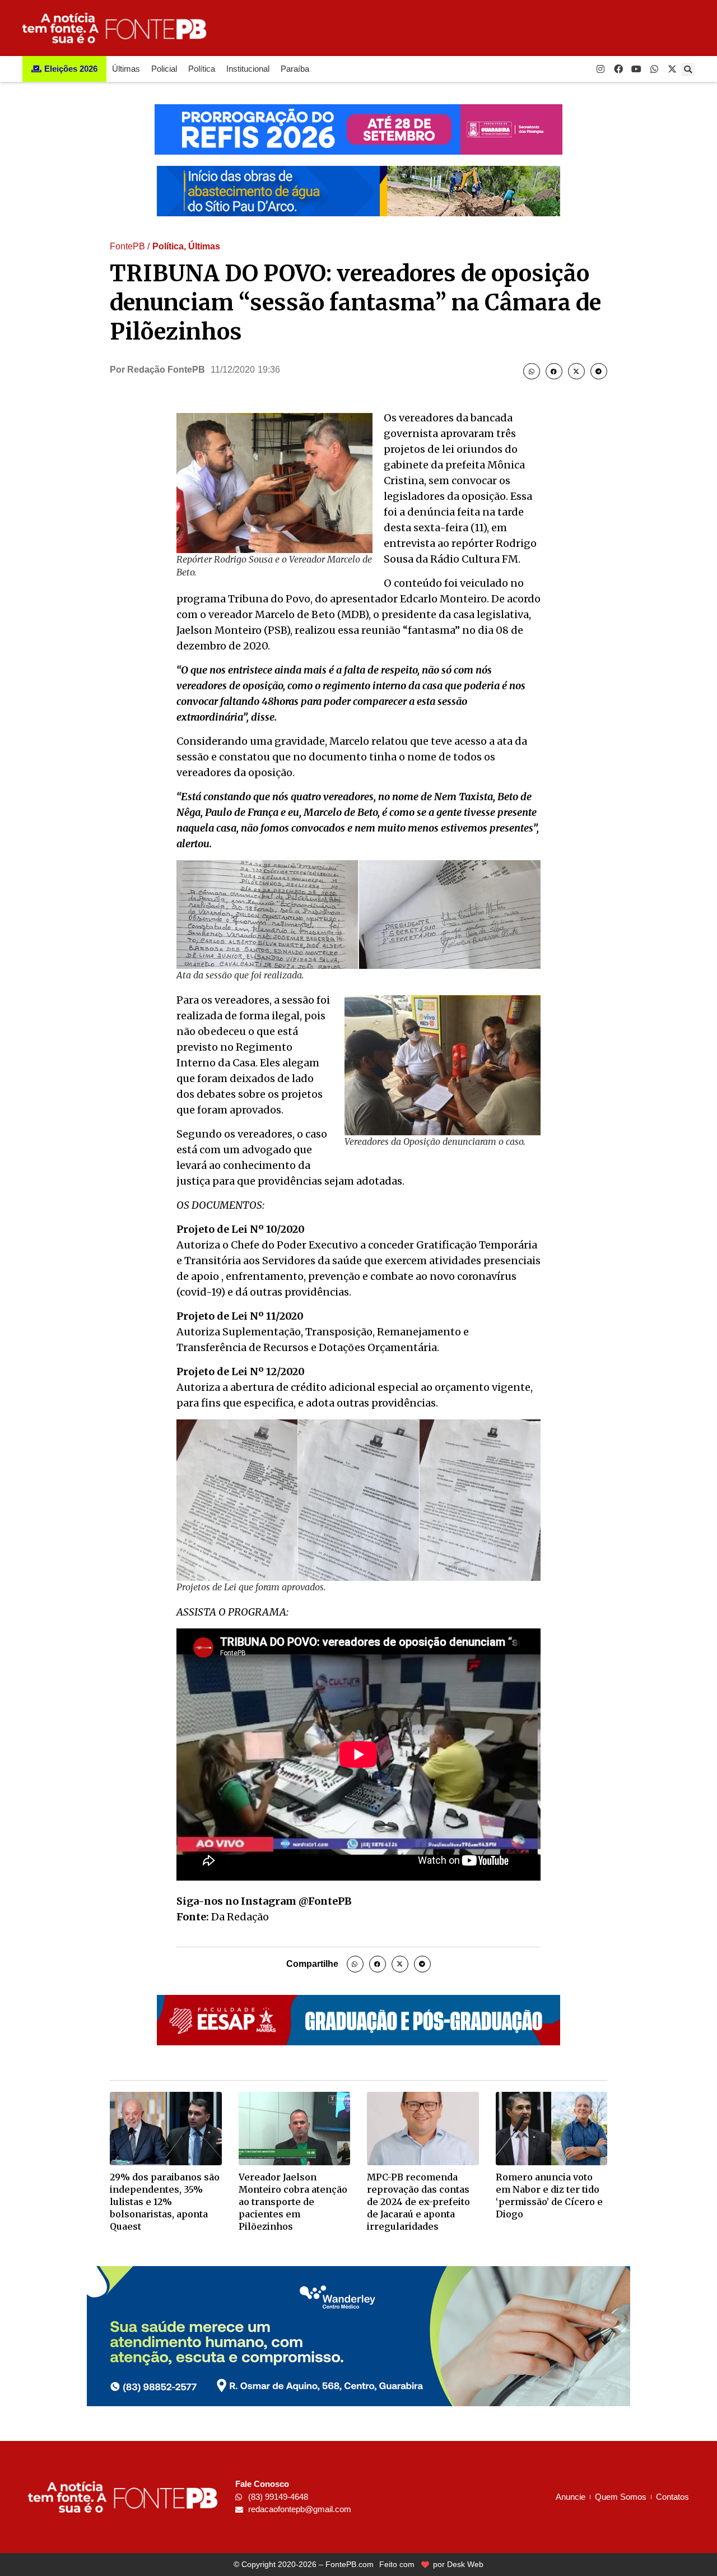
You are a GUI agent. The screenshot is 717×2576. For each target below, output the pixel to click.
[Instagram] (600, 69)
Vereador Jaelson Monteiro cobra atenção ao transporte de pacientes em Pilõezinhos (293, 2202)
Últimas (126, 69)
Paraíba (295, 69)
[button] (688, 69)
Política (202, 69)
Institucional (248, 69)
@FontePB (325, 1901)
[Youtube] (636, 69)
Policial (164, 69)
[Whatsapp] (654, 69)
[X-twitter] (672, 69)
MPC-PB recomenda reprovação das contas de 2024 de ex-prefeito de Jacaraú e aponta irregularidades (418, 2202)
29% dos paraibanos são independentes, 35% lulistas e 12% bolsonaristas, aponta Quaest (165, 2202)
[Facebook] (618, 69)
